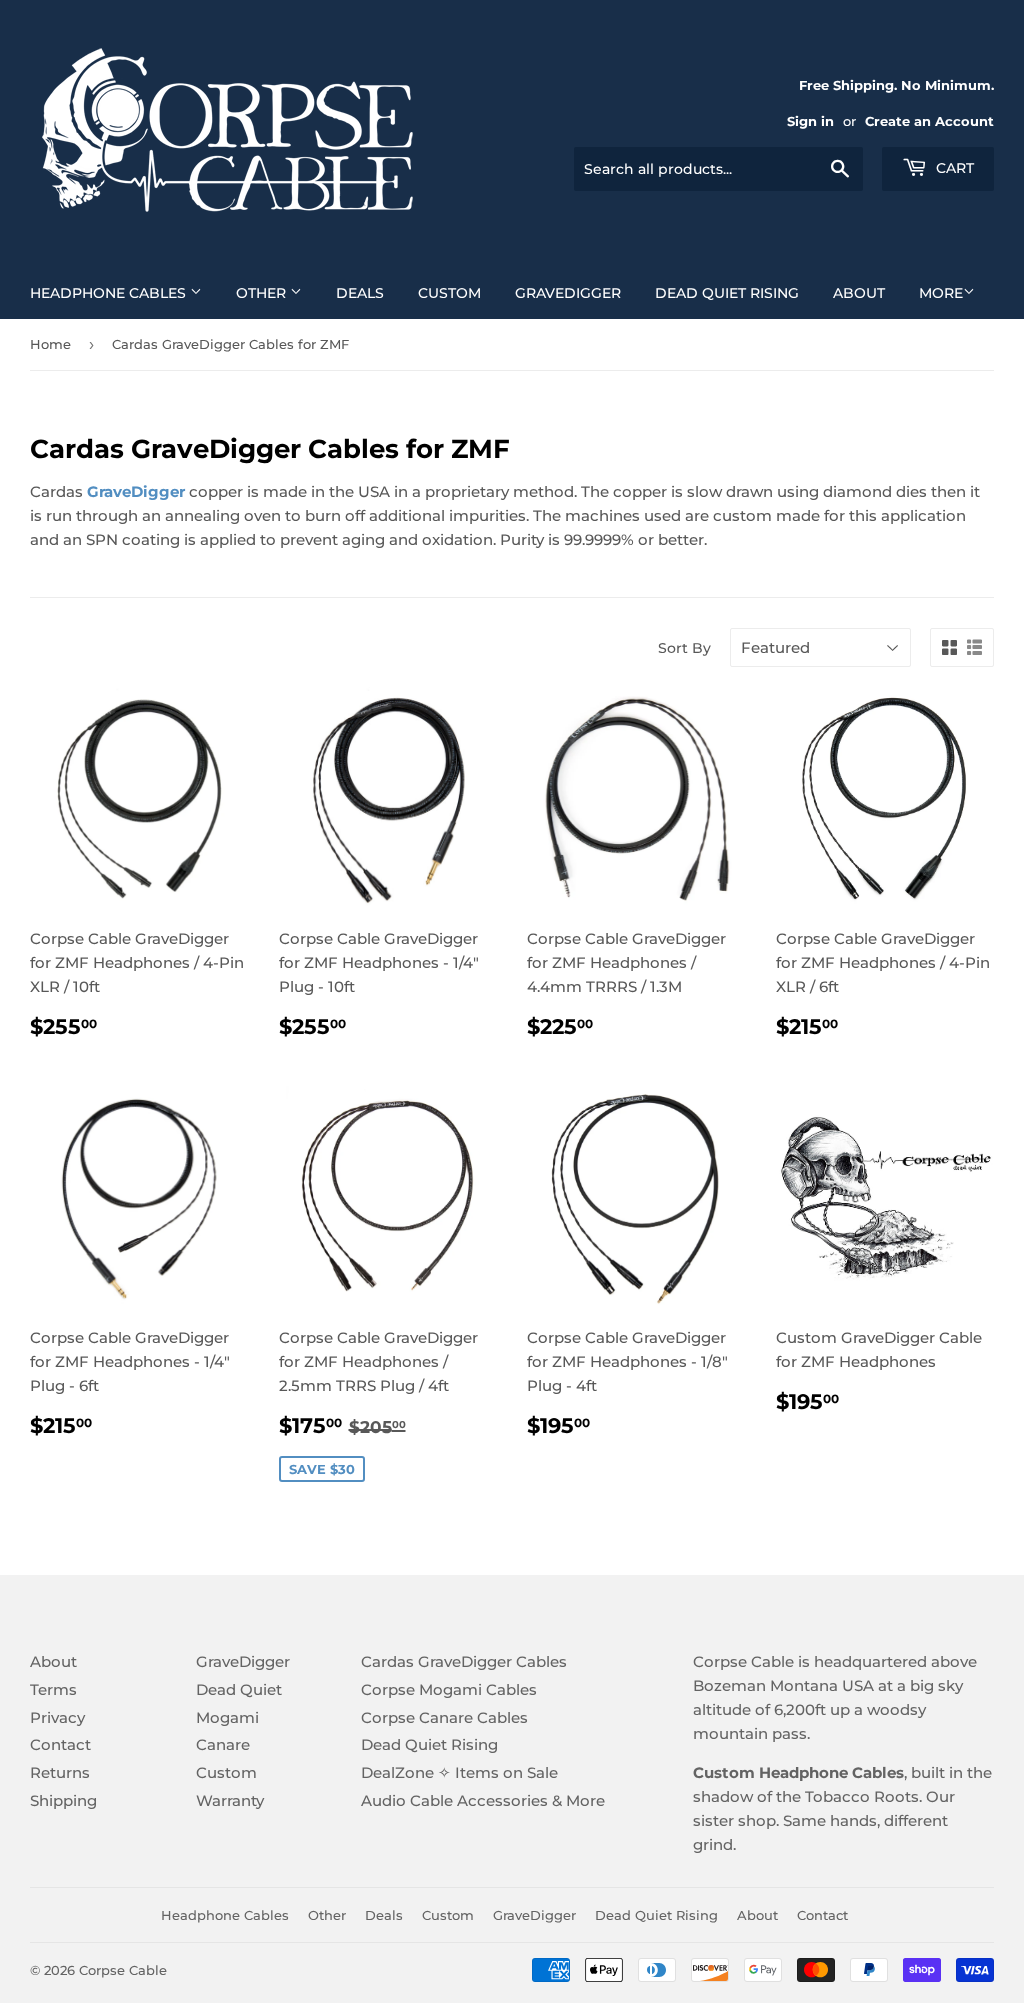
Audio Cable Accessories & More (483, 1800)
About (859, 293)
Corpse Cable (123, 1970)
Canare (223, 1744)
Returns (60, 1772)
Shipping (63, 1800)
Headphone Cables (110, 293)
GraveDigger (568, 293)
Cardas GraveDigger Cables (464, 1661)
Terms (53, 1689)
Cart (953, 168)
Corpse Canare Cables (444, 1717)
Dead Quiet (239, 1689)
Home (50, 344)
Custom (449, 293)
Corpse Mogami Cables (449, 1689)
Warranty (230, 1800)
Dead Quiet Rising (727, 293)
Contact (60, 1744)
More (941, 293)
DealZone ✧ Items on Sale (459, 1772)
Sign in (810, 121)
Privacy (57, 1717)
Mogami (227, 1717)
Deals (360, 293)
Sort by (684, 648)
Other (263, 293)
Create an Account (929, 121)
